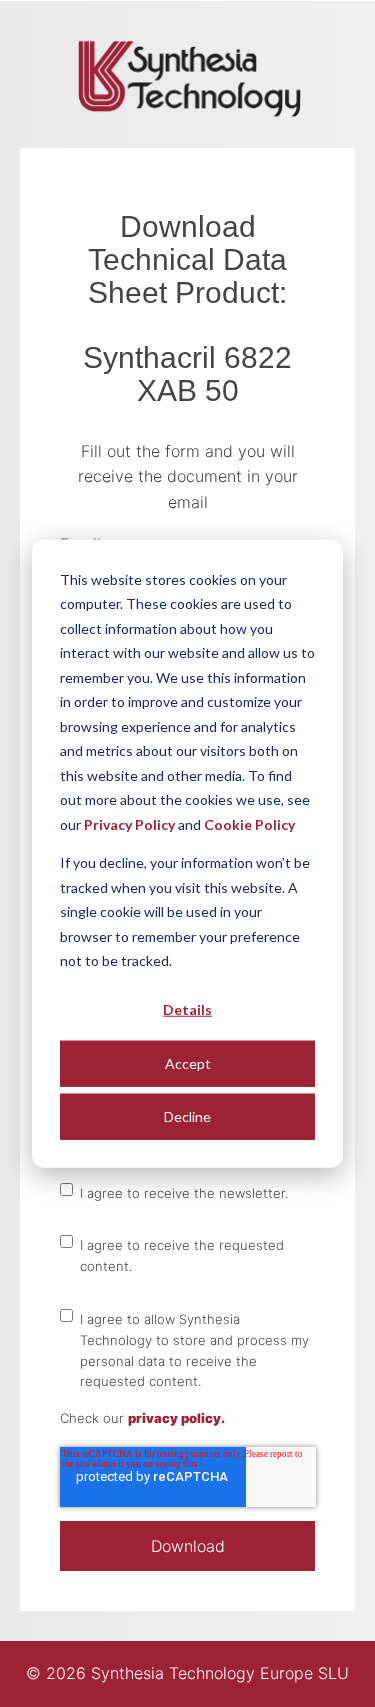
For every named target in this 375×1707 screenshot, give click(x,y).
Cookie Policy (249, 823)
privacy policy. (176, 1418)
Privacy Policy (129, 823)
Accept (188, 1062)
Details (187, 1009)
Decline (187, 1115)
